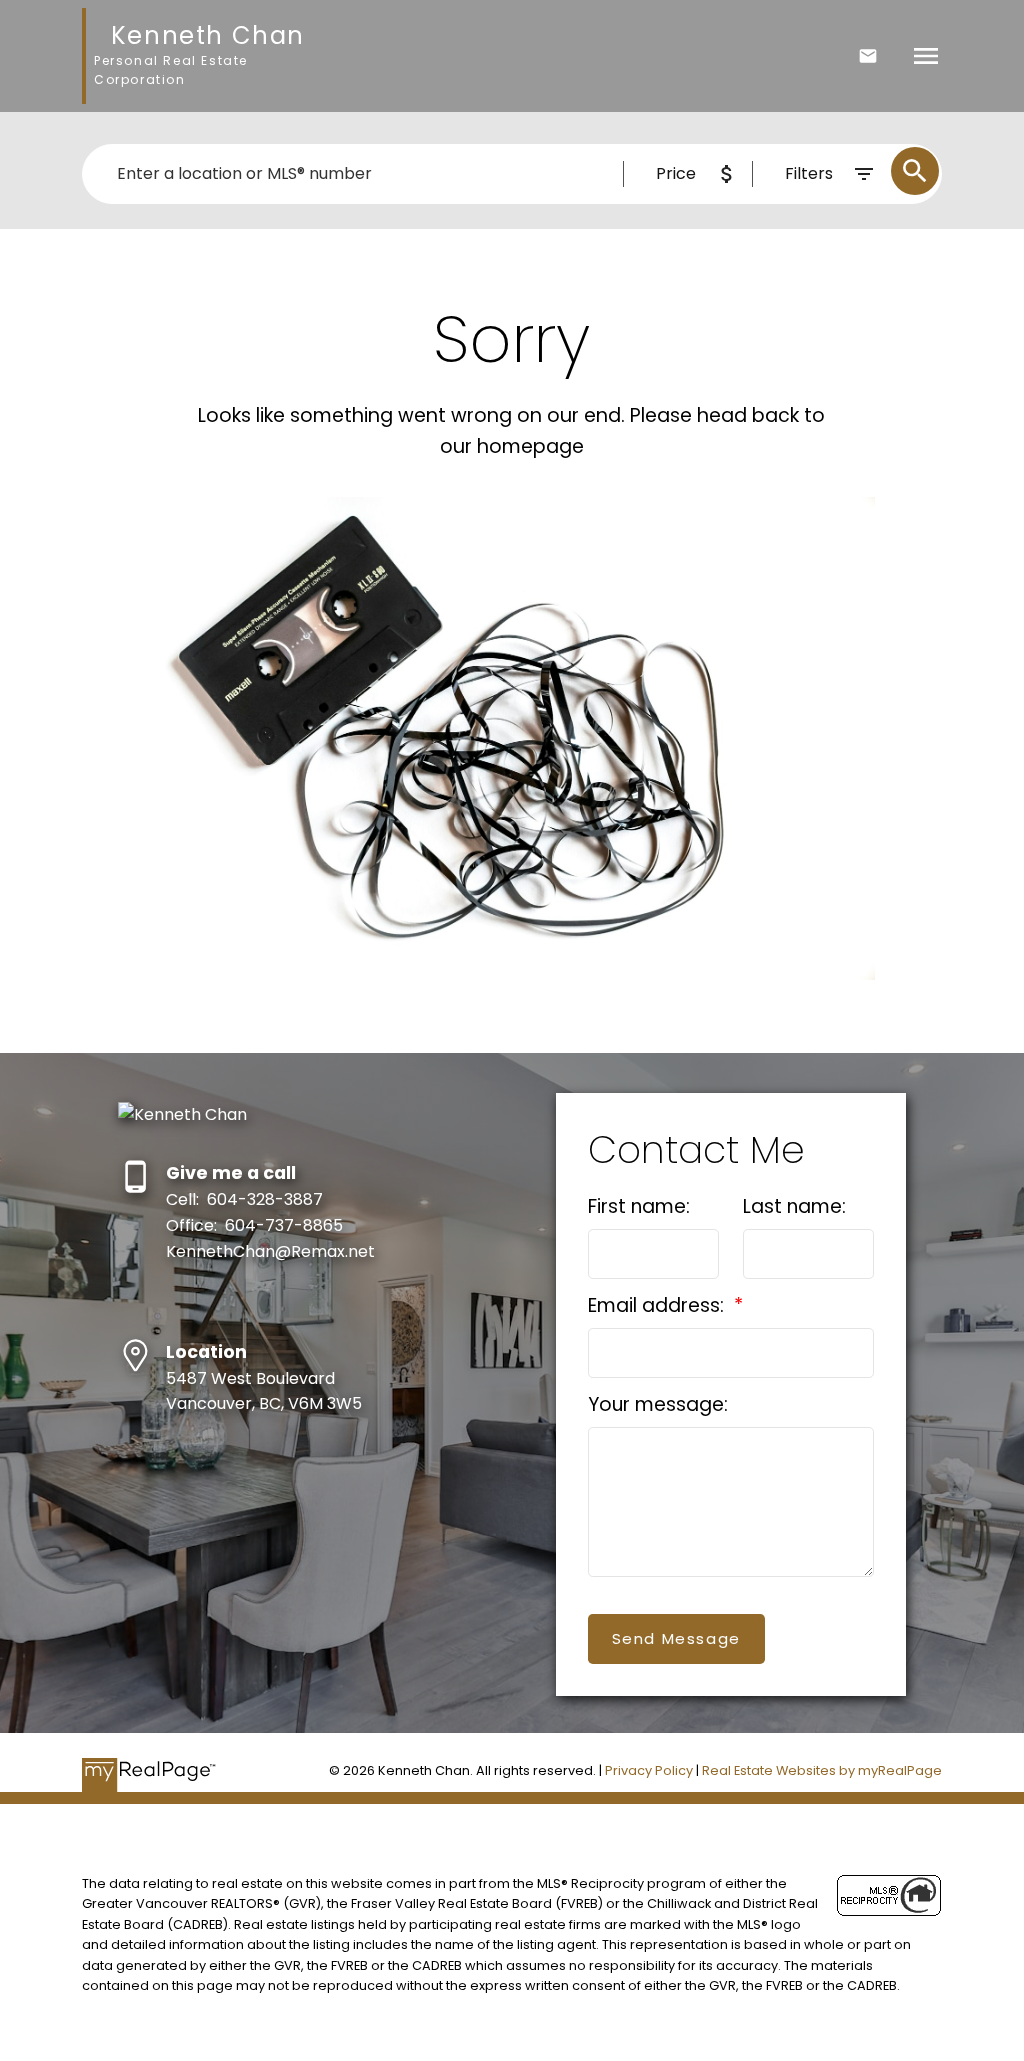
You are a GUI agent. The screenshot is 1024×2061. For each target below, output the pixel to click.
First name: (639, 1206)
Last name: (794, 1206)
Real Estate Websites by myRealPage (822, 1770)
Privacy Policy (649, 1770)
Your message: (658, 1404)
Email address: (658, 1305)
